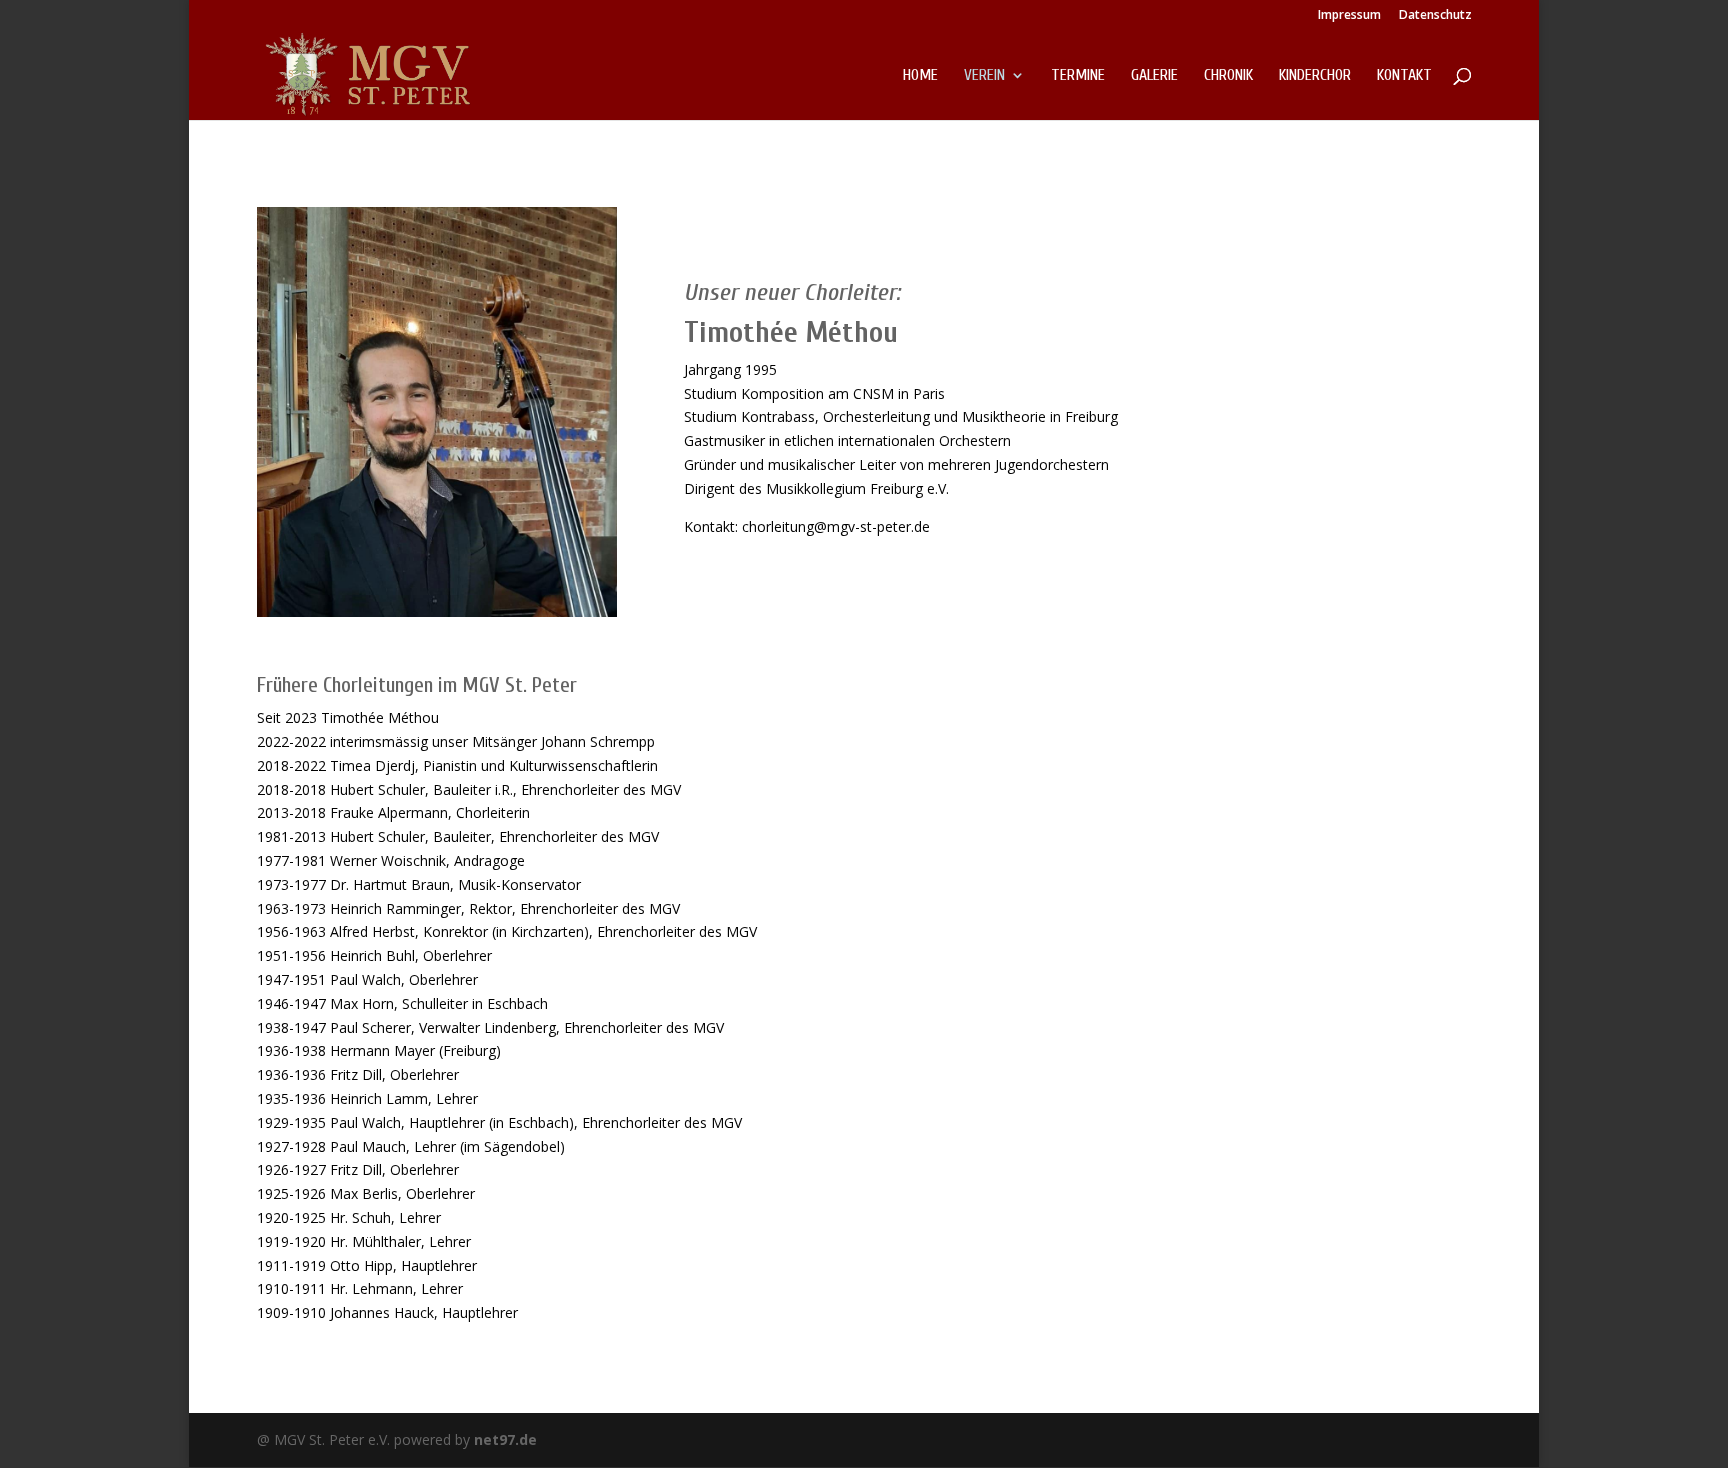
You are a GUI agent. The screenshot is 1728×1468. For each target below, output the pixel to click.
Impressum (1349, 16)
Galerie (1154, 76)
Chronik (1228, 76)
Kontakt (1404, 76)
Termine (1078, 76)
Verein (984, 76)
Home (920, 76)
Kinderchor (1315, 76)
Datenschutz (1435, 16)
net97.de (505, 1439)
